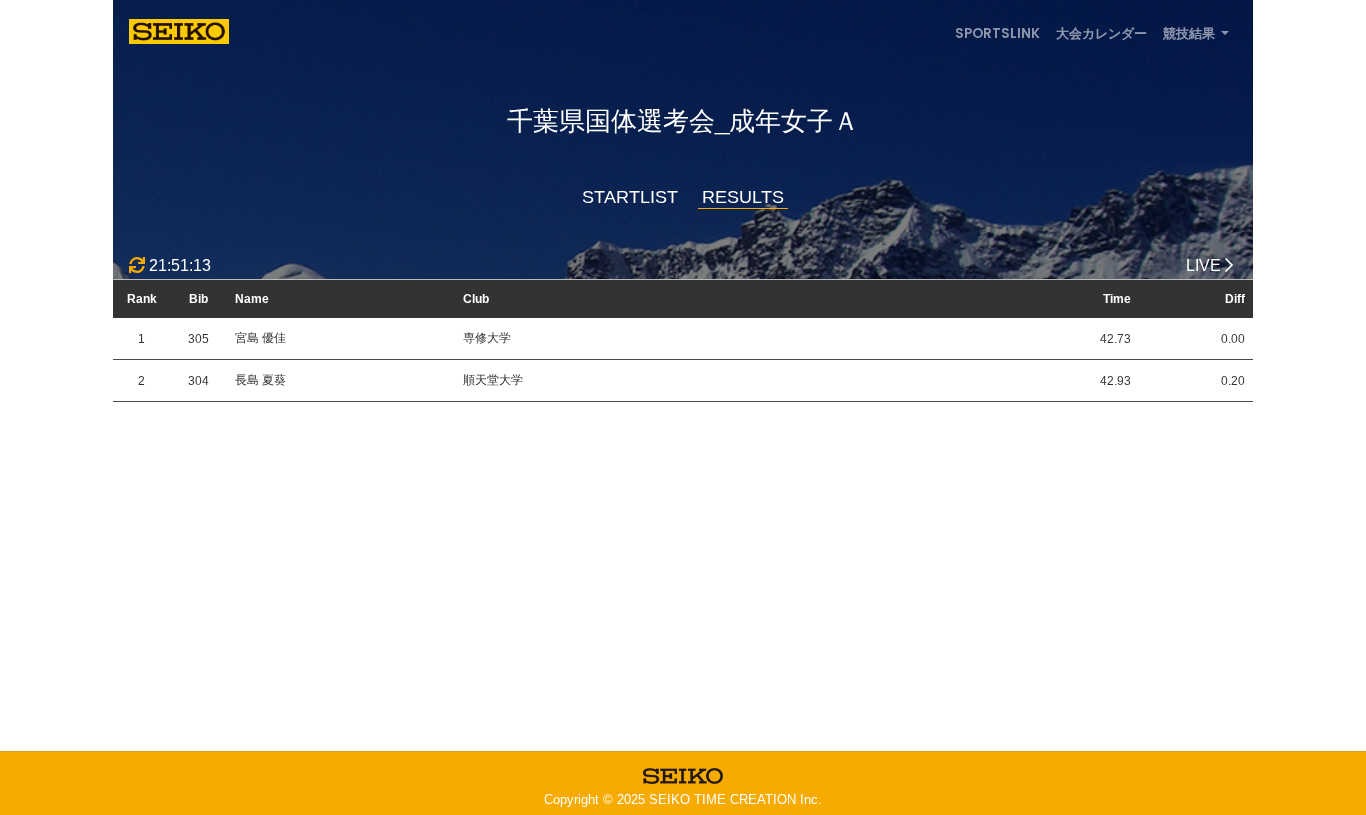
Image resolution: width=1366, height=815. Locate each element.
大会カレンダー (1101, 33)
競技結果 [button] (1190, 33)
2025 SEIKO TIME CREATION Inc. (719, 799)
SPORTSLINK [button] (997, 33)
